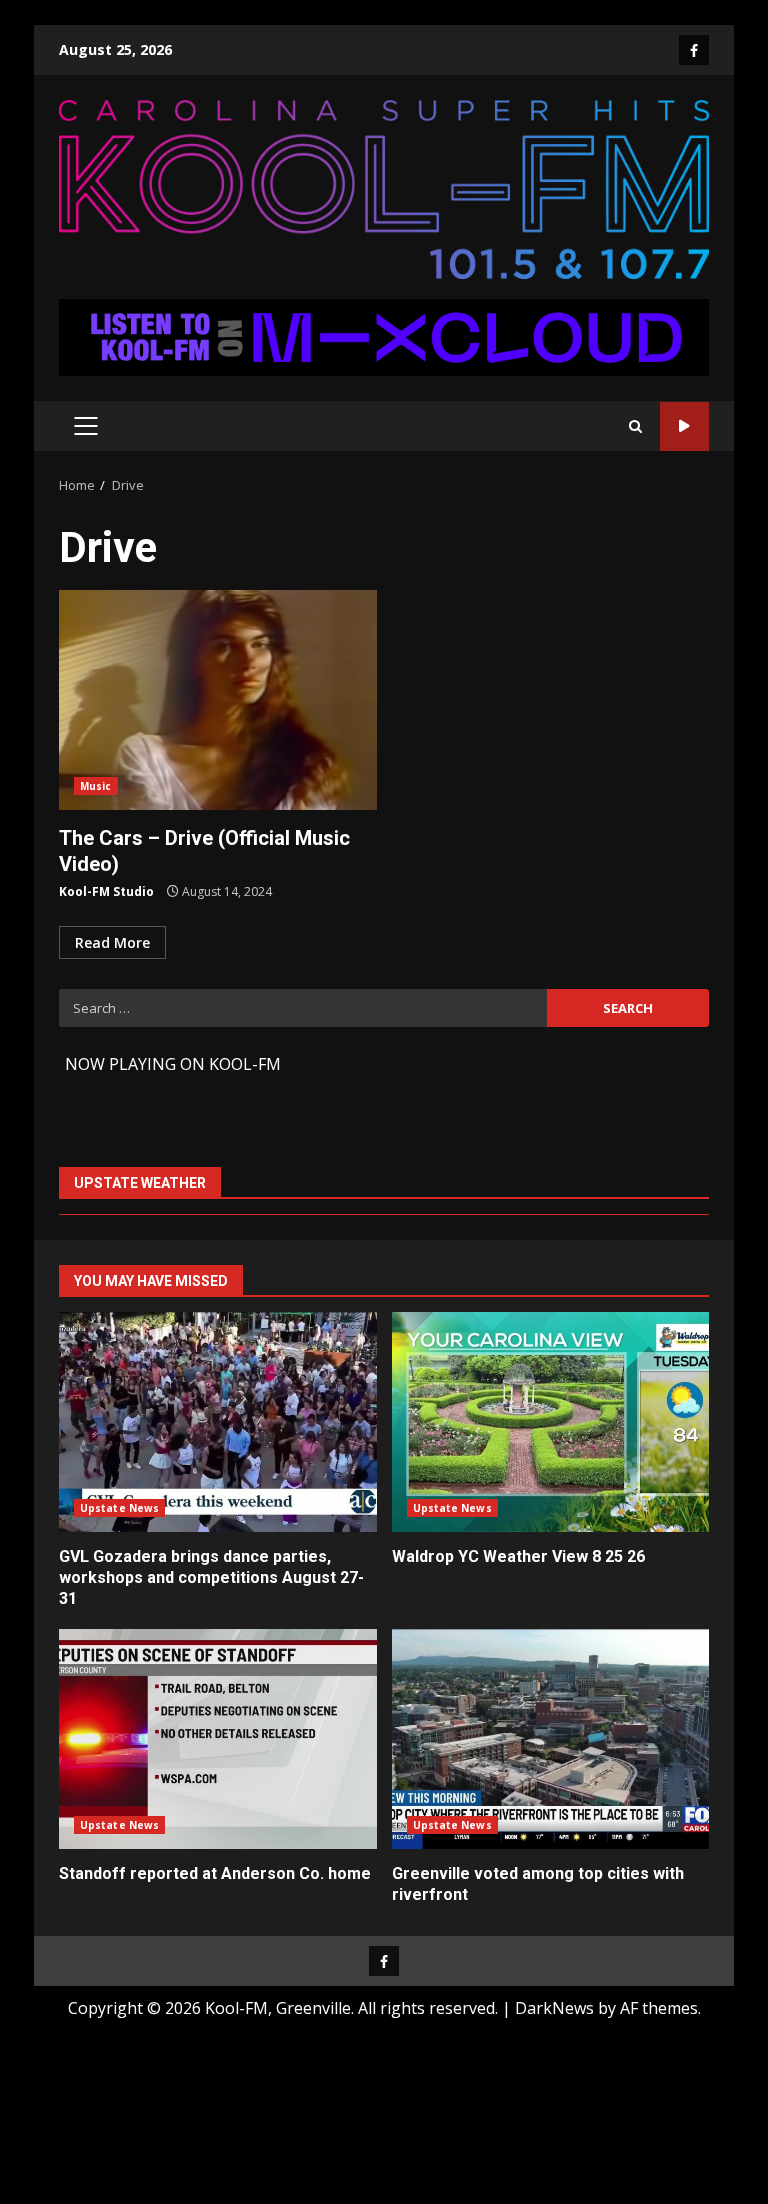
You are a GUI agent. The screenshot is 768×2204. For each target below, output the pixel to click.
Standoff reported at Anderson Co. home (218, 1739)
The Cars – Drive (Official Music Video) (218, 700)
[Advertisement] (384, 336)
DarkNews (554, 2008)
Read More (112, 942)
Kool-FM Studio (106, 891)
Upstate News (119, 1508)
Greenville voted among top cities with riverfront (551, 1739)
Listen (684, 426)
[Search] (635, 426)
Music (96, 786)
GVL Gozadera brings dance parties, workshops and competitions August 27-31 (218, 1422)
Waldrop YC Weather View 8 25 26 (551, 1422)
